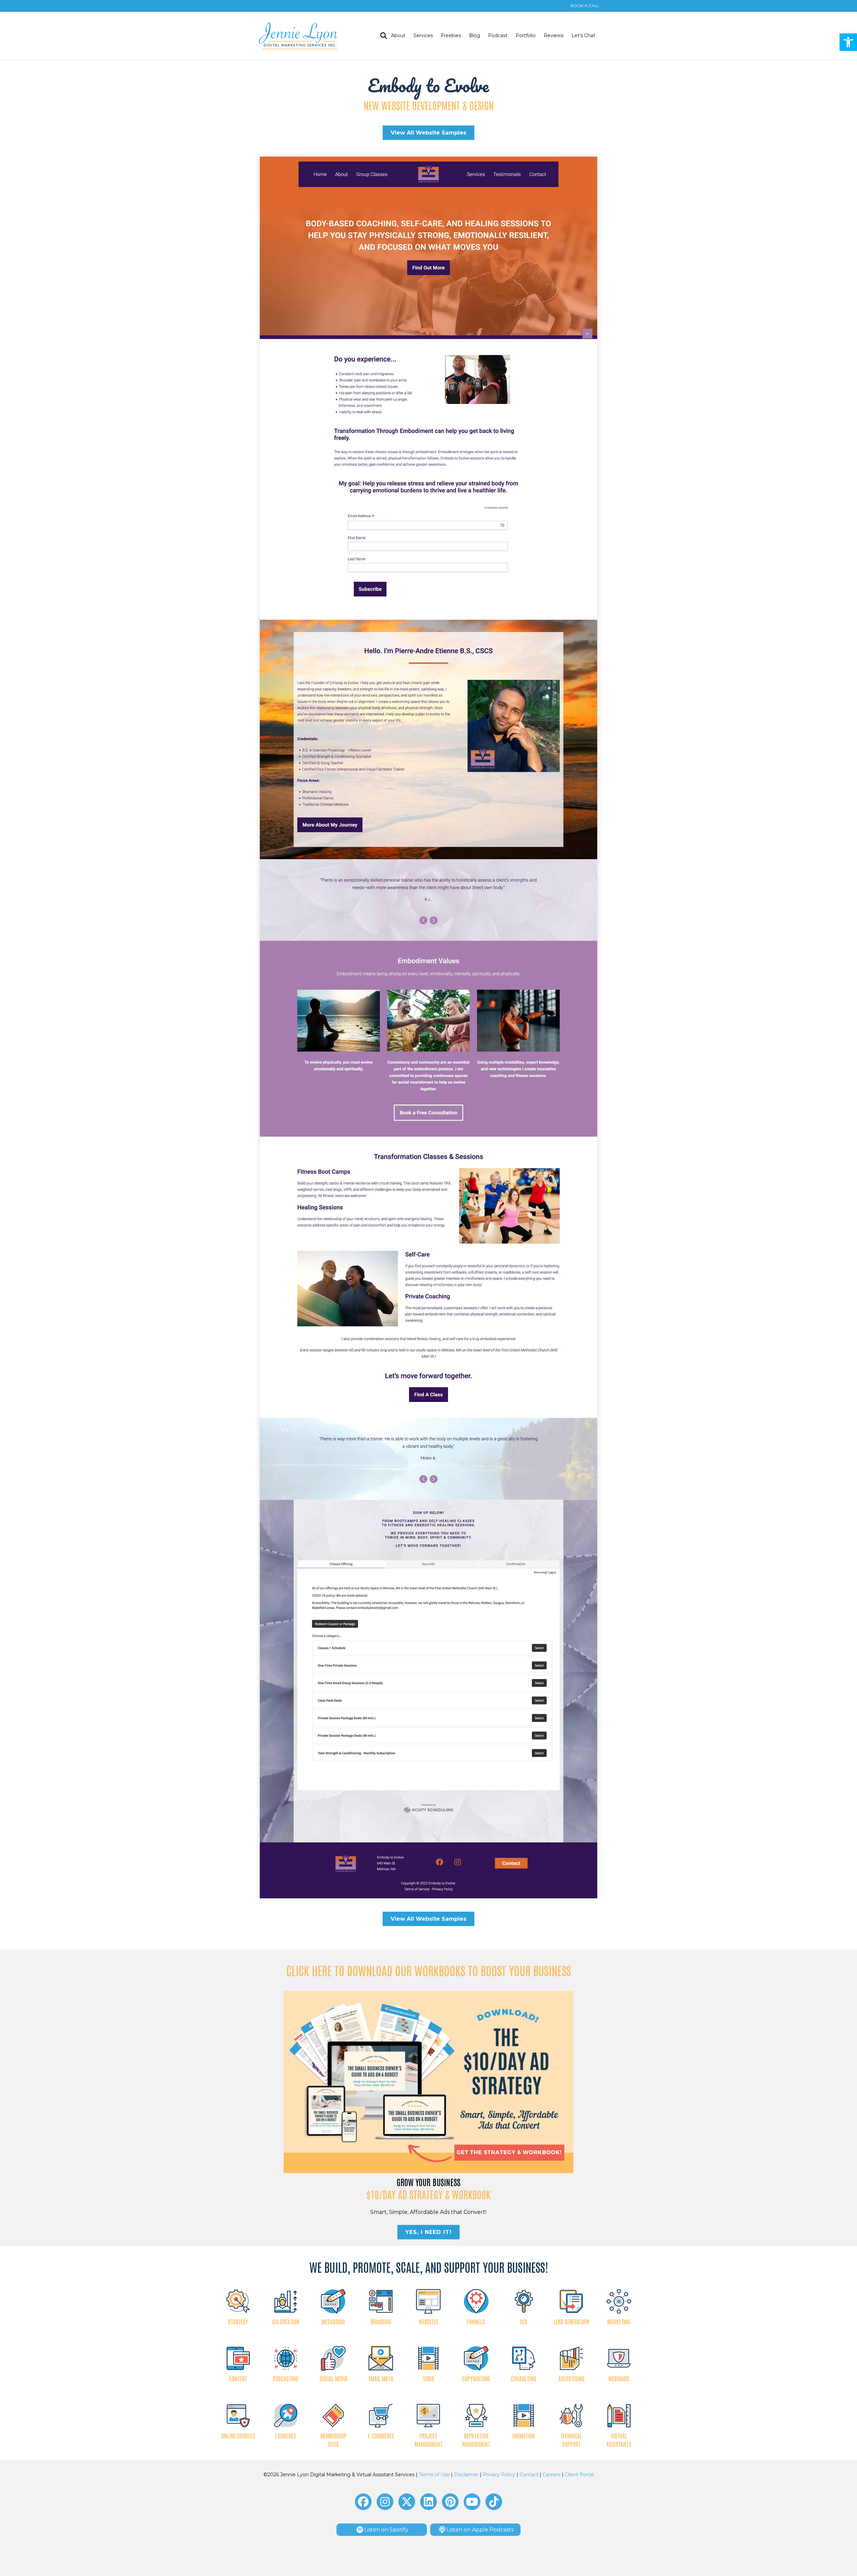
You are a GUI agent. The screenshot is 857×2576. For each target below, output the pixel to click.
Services (423, 35)
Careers (552, 2475)
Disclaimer (466, 2475)
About (398, 35)
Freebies (451, 35)
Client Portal (579, 2475)
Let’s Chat (583, 35)
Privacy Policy (499, 2475)
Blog (475, 35)
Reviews (554, 35)
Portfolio (526, 35)
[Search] (382, 36)
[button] (848, 42)
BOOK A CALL (585, 6)
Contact (529, 2475)
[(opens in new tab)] (429, 2082)
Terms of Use (434, 2475)
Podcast (498, 35)
